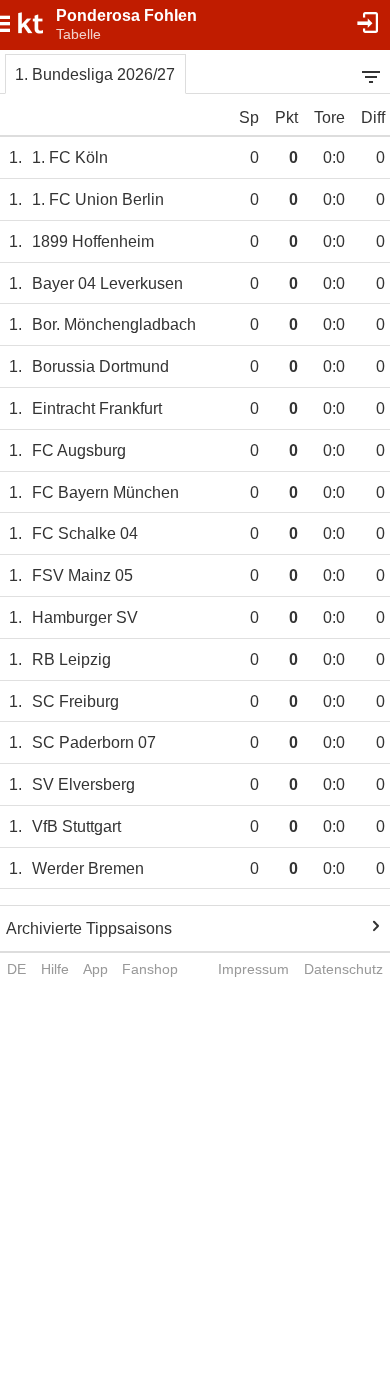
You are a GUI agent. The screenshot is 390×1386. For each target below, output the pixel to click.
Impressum (253, 969)
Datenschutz (343, 969)
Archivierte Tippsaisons (89, 928)
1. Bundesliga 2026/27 (95, 74)
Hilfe (55, 969)
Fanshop (150, 969)
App (95, 969)
